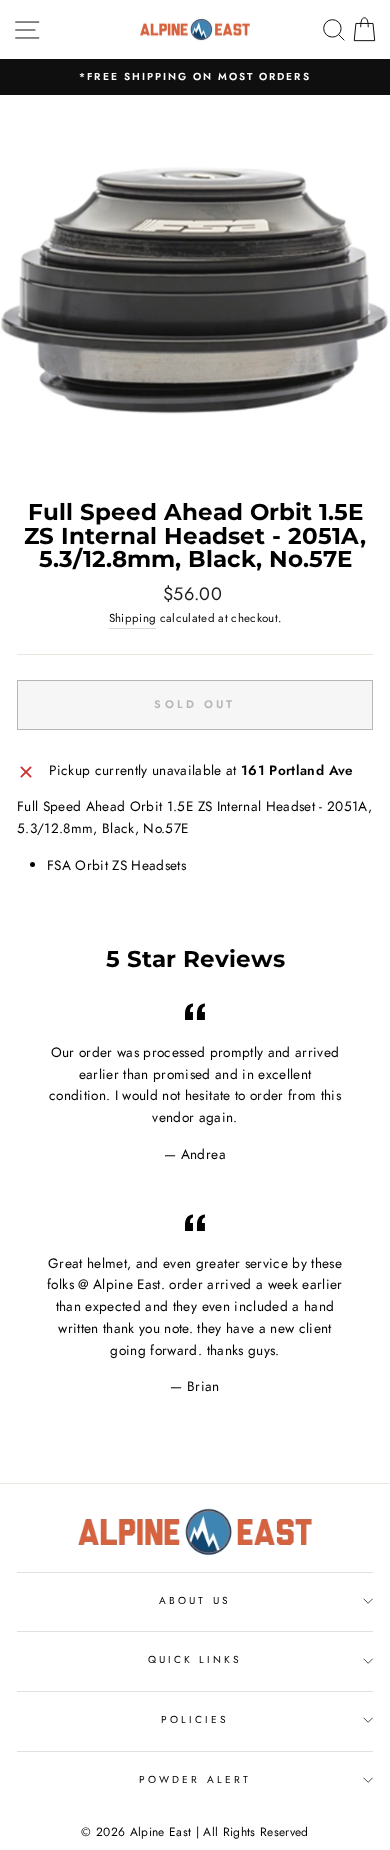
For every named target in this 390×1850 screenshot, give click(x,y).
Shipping (133, 618)
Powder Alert (195, 1779)
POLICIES (195, 1719)
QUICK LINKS (195, 1659)
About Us (194, 1600)
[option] (195, 77)
